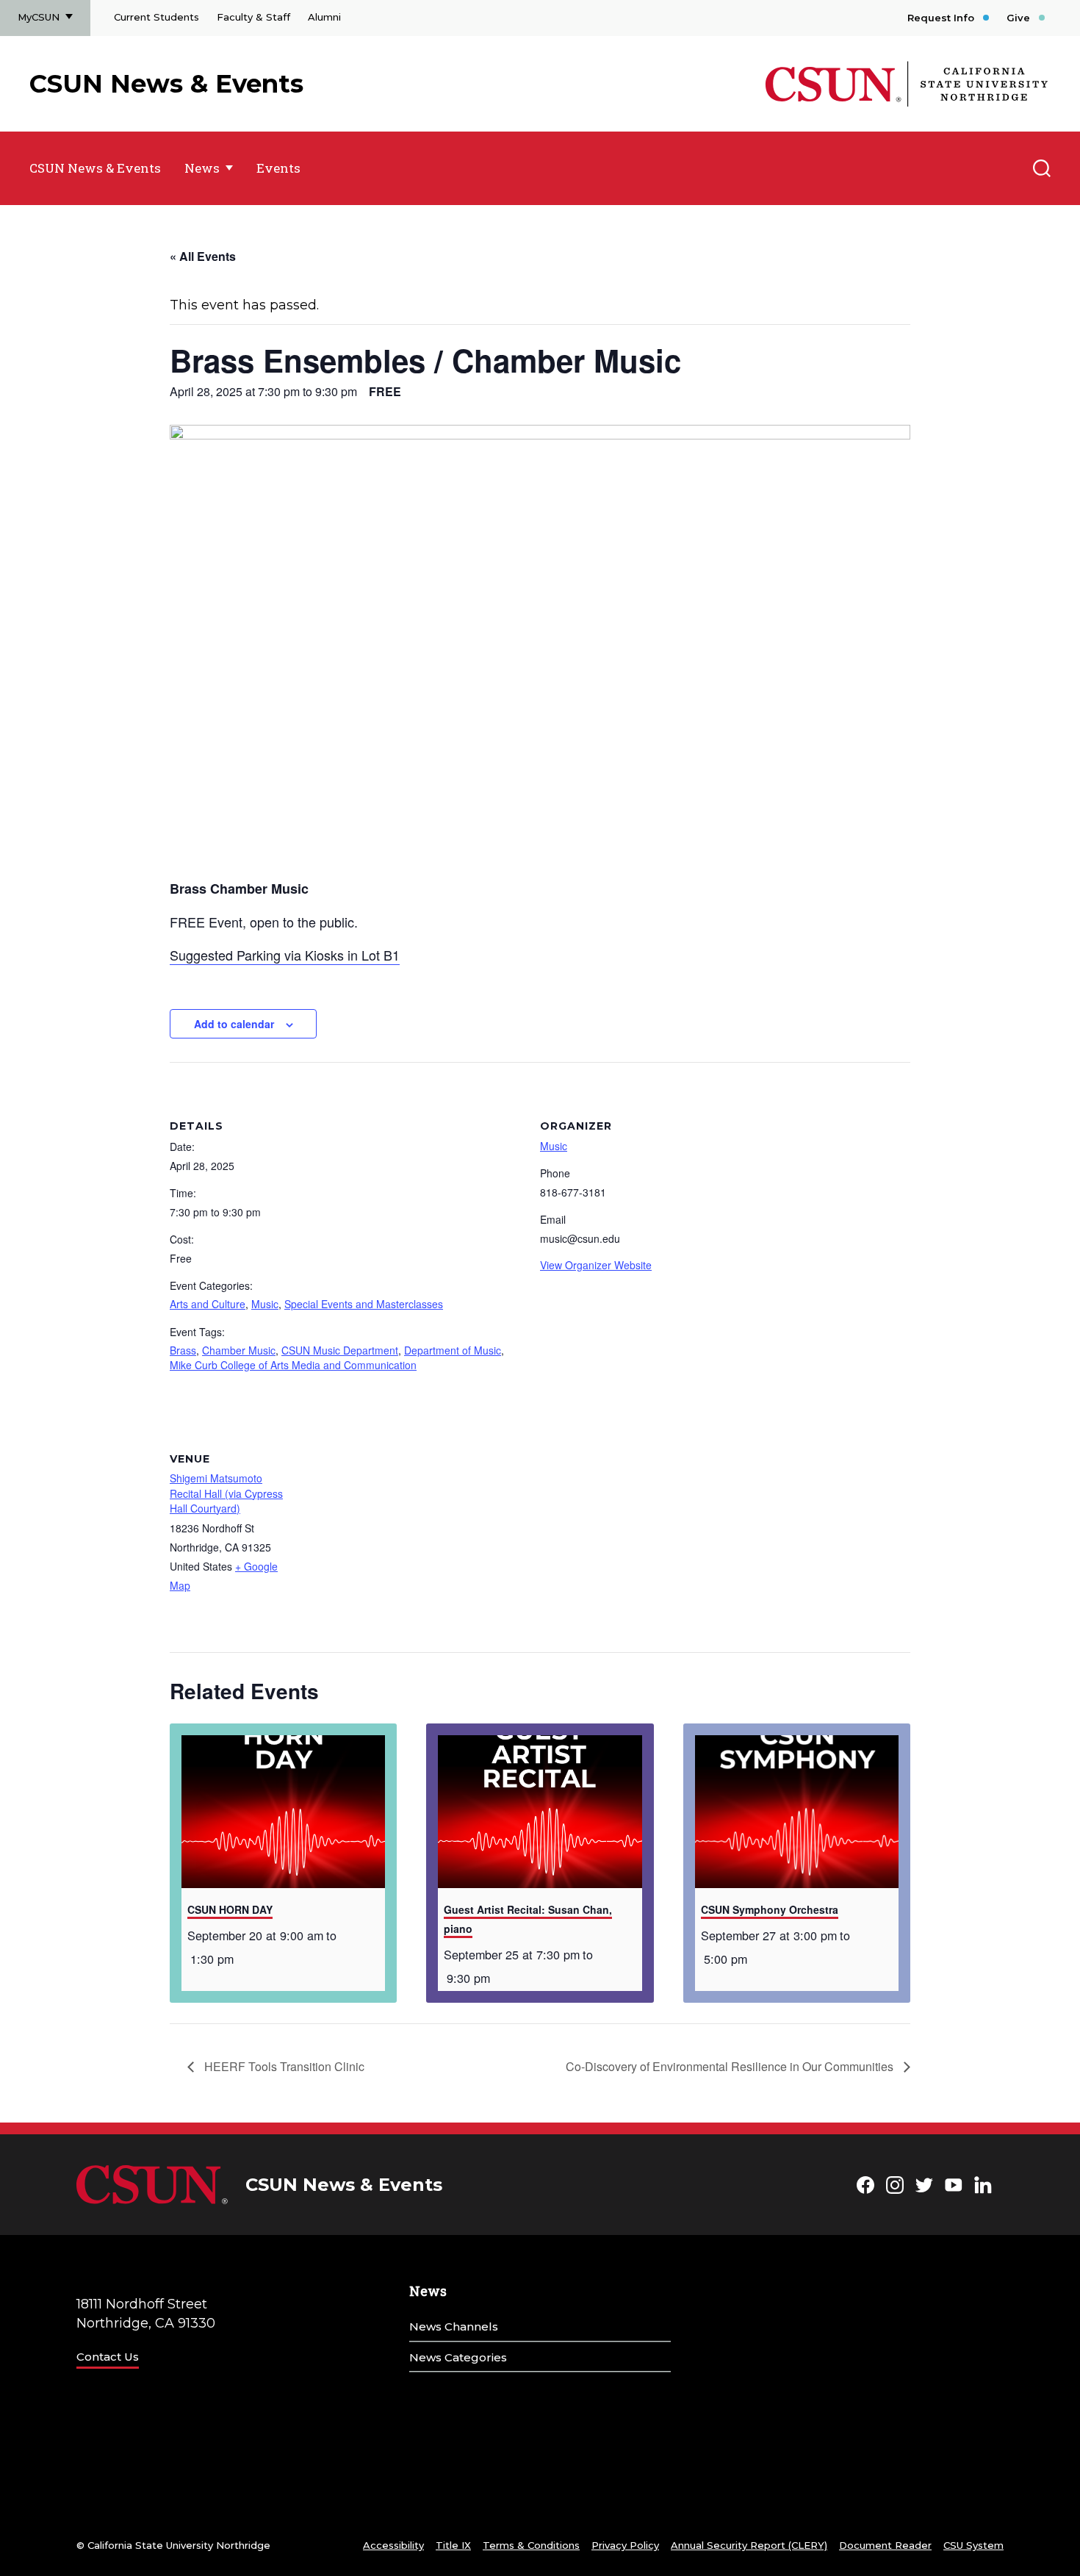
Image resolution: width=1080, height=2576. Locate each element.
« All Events (203, 256)
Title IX (453, 2545)
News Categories (458, 2357)
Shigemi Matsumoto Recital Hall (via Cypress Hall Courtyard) (226, 1493)
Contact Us (108, 2357)
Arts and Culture (208, 1304)
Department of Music (453, 1350)
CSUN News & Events (166, 84)
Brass (183, 1350)
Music (265, 1304)
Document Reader (885, 2545)
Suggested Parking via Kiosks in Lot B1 (285, 955)
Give (1018, 18)
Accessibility (393, 2545)
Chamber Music (239, 1350)
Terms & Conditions (531, 2545)
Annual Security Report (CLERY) (749, 2545)
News (202, 168)
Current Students (156, 17)
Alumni (324, 17)
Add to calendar (234, 1024)
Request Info (941, 18)
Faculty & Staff (253, 17)
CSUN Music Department (340, 1350)
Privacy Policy (625, 2545)
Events (278, 168)
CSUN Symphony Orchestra (770, 1909)
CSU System (973, 2545)
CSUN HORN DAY (230, 1909)
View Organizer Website (596, 1265)
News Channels (454, 2326)
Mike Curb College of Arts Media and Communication (293, 1365)
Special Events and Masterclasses (364, 1304)
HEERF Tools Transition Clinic (283, 2066)
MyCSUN (39, 17)
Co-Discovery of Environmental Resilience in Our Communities (731, 2066)
